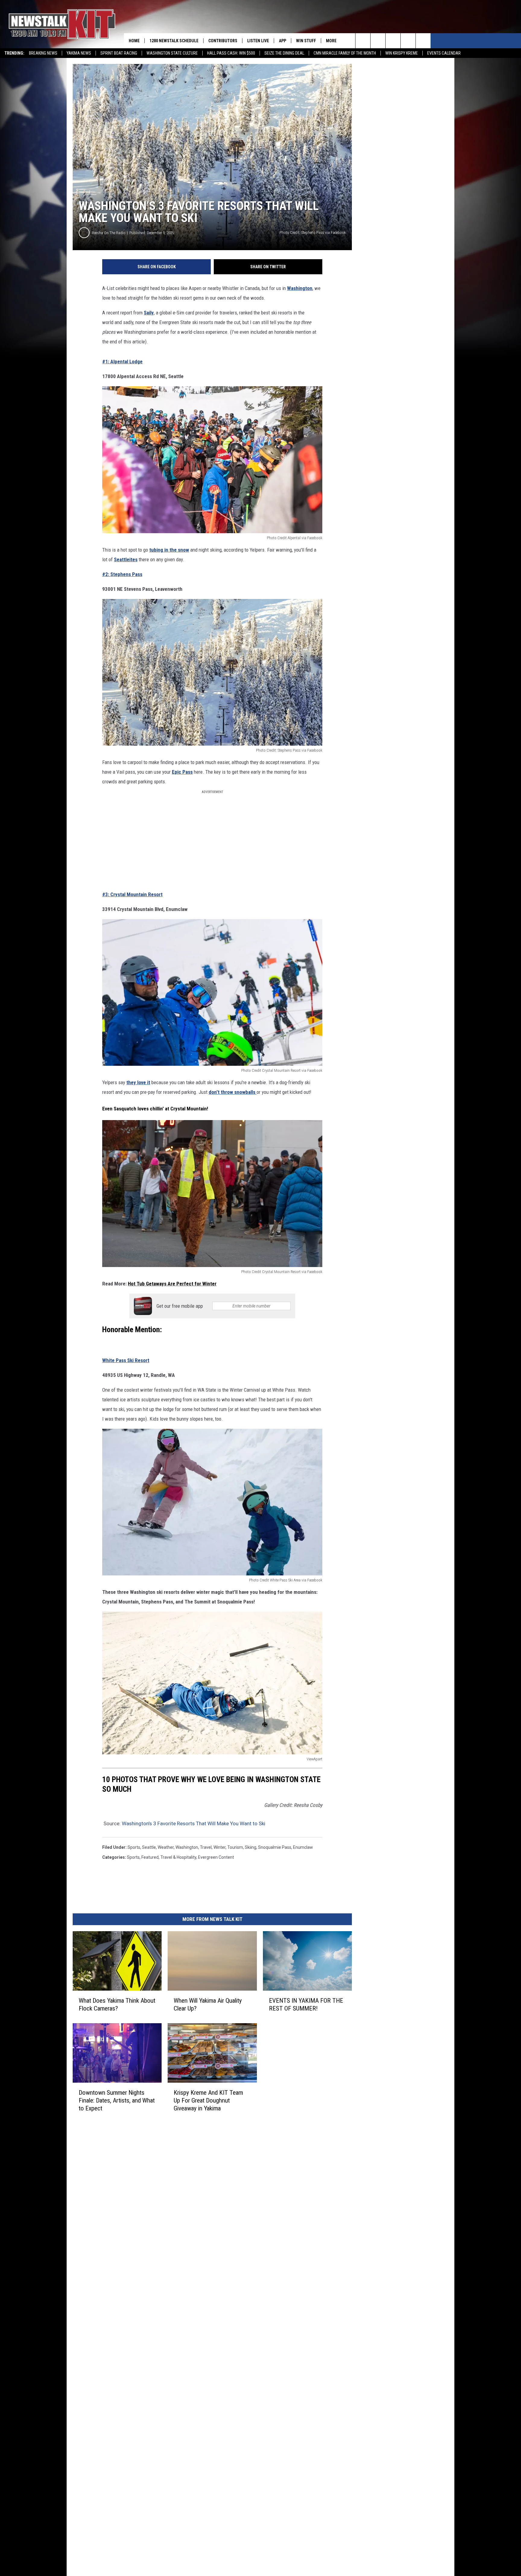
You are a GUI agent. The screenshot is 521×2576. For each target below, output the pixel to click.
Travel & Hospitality (178, 1857)
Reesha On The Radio (109, 233)
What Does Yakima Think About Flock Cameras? (117, 2004)
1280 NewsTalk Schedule (174, 41)
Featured (150, 1857)
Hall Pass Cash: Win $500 (231, 53)
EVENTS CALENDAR (444, 53)
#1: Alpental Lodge (122, 361)
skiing (251, 1847)
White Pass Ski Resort (126, 1360)
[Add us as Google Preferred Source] (378, 41)
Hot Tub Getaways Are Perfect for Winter (172, 1284)
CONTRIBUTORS (223, 41)
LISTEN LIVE (258, 41)
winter (219, 1847)
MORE (331, 41)
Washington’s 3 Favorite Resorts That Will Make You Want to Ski (194, 1823)
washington (187, 1847)
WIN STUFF (306, 41)
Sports (134, 1847)
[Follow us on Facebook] (393, 41)
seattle (149, 1847)
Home (134, 41)
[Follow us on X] (408, 41)
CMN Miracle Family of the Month (345, 53)
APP (283, 41)
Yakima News (79, 53)
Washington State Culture (172, 53)
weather (166, 1847)
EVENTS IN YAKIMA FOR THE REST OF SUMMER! (306, 2004)
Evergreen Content (216, 1857)
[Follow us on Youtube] (423, 41)
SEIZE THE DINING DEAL (284, 53)
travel (206, 1847)
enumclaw (303, 1847)
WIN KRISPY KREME (402, 53)
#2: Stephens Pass (122, 574)
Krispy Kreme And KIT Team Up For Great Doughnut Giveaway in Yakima (208, 2100)
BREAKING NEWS (43, 53)
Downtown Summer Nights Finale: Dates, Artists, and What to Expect (117, 2100)
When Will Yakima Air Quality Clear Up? (208, 2004)
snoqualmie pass (275, 1847)
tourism (235, 1847)
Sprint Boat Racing (119, 53)
